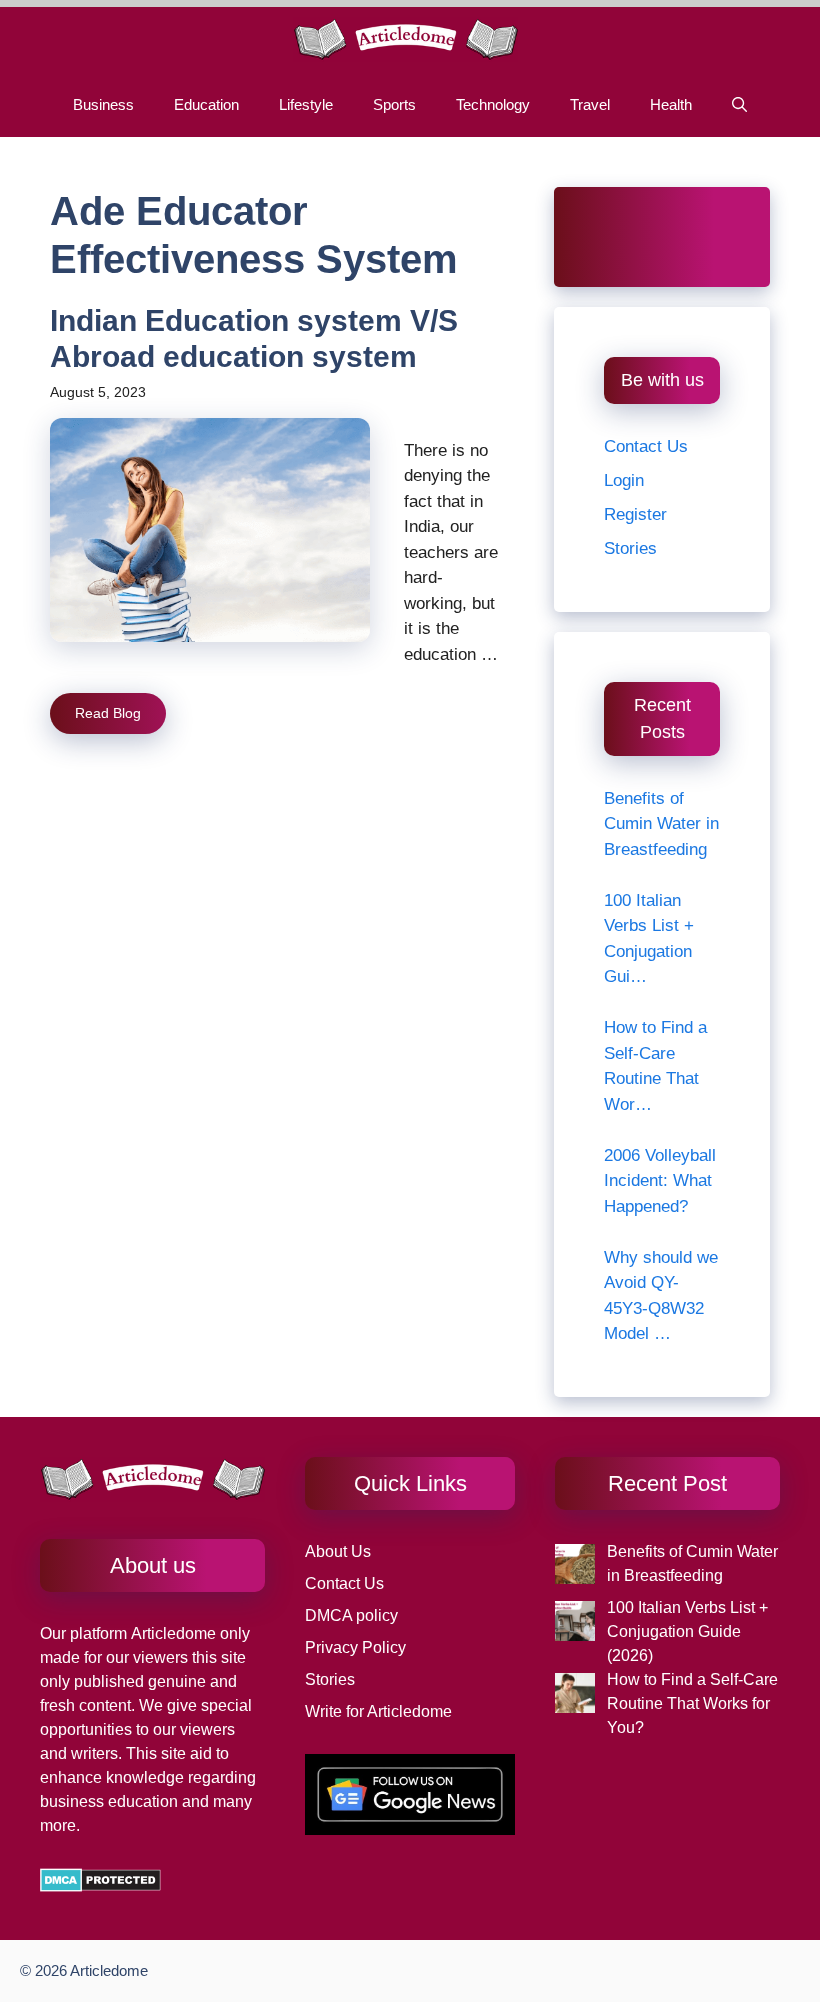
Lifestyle (306, 104)
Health (671, 104)
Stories (630, 548)
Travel (590, 104)
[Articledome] (405, 39)
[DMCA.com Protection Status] (100, 1886)
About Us (338, 1551)
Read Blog (108, 713)
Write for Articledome (378, 1711)
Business (103, 104)
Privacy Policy (355, 1647)
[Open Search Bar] (739, 104)
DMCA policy (351, 1615)
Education (206, 104)
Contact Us (646, 446)
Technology (493, 104)
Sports (394, 104)
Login (624, 480)
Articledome (171, 1633)
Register (635, 514)
